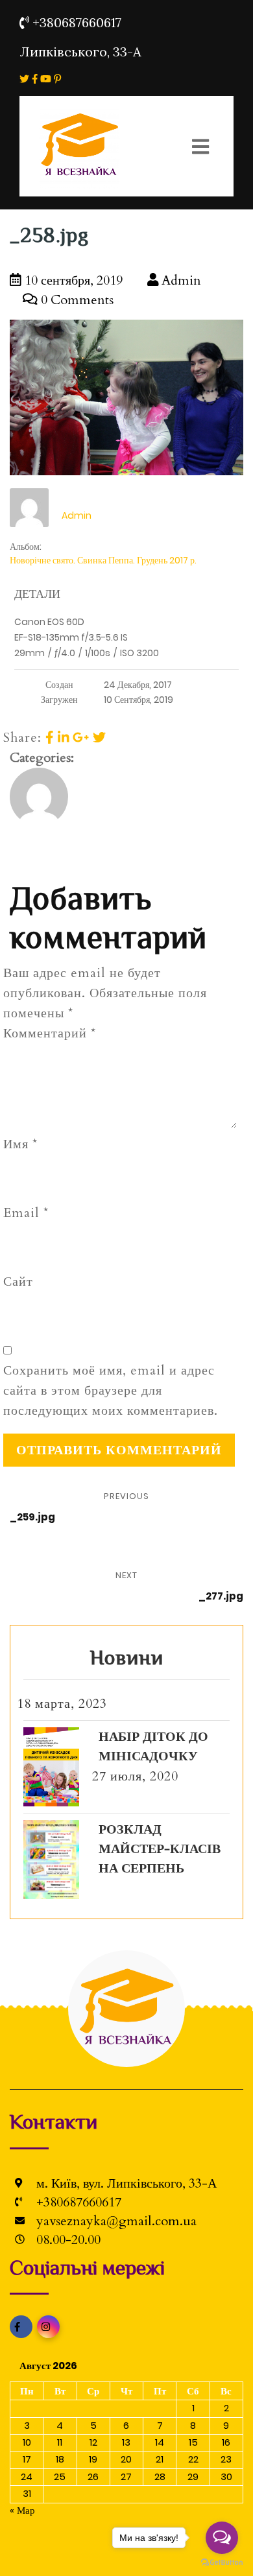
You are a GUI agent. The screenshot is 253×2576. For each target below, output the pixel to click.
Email (26, 1213)
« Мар (22, 2510)
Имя (20, 1144)
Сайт (18, 1282)
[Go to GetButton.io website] (222, 2563)
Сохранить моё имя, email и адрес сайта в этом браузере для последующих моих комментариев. (111, 1390)
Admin (180, 280)
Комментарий (50, 1033)
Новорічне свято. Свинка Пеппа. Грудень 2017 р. (103, 560)
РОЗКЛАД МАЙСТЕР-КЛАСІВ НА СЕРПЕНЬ (160, 1849)
